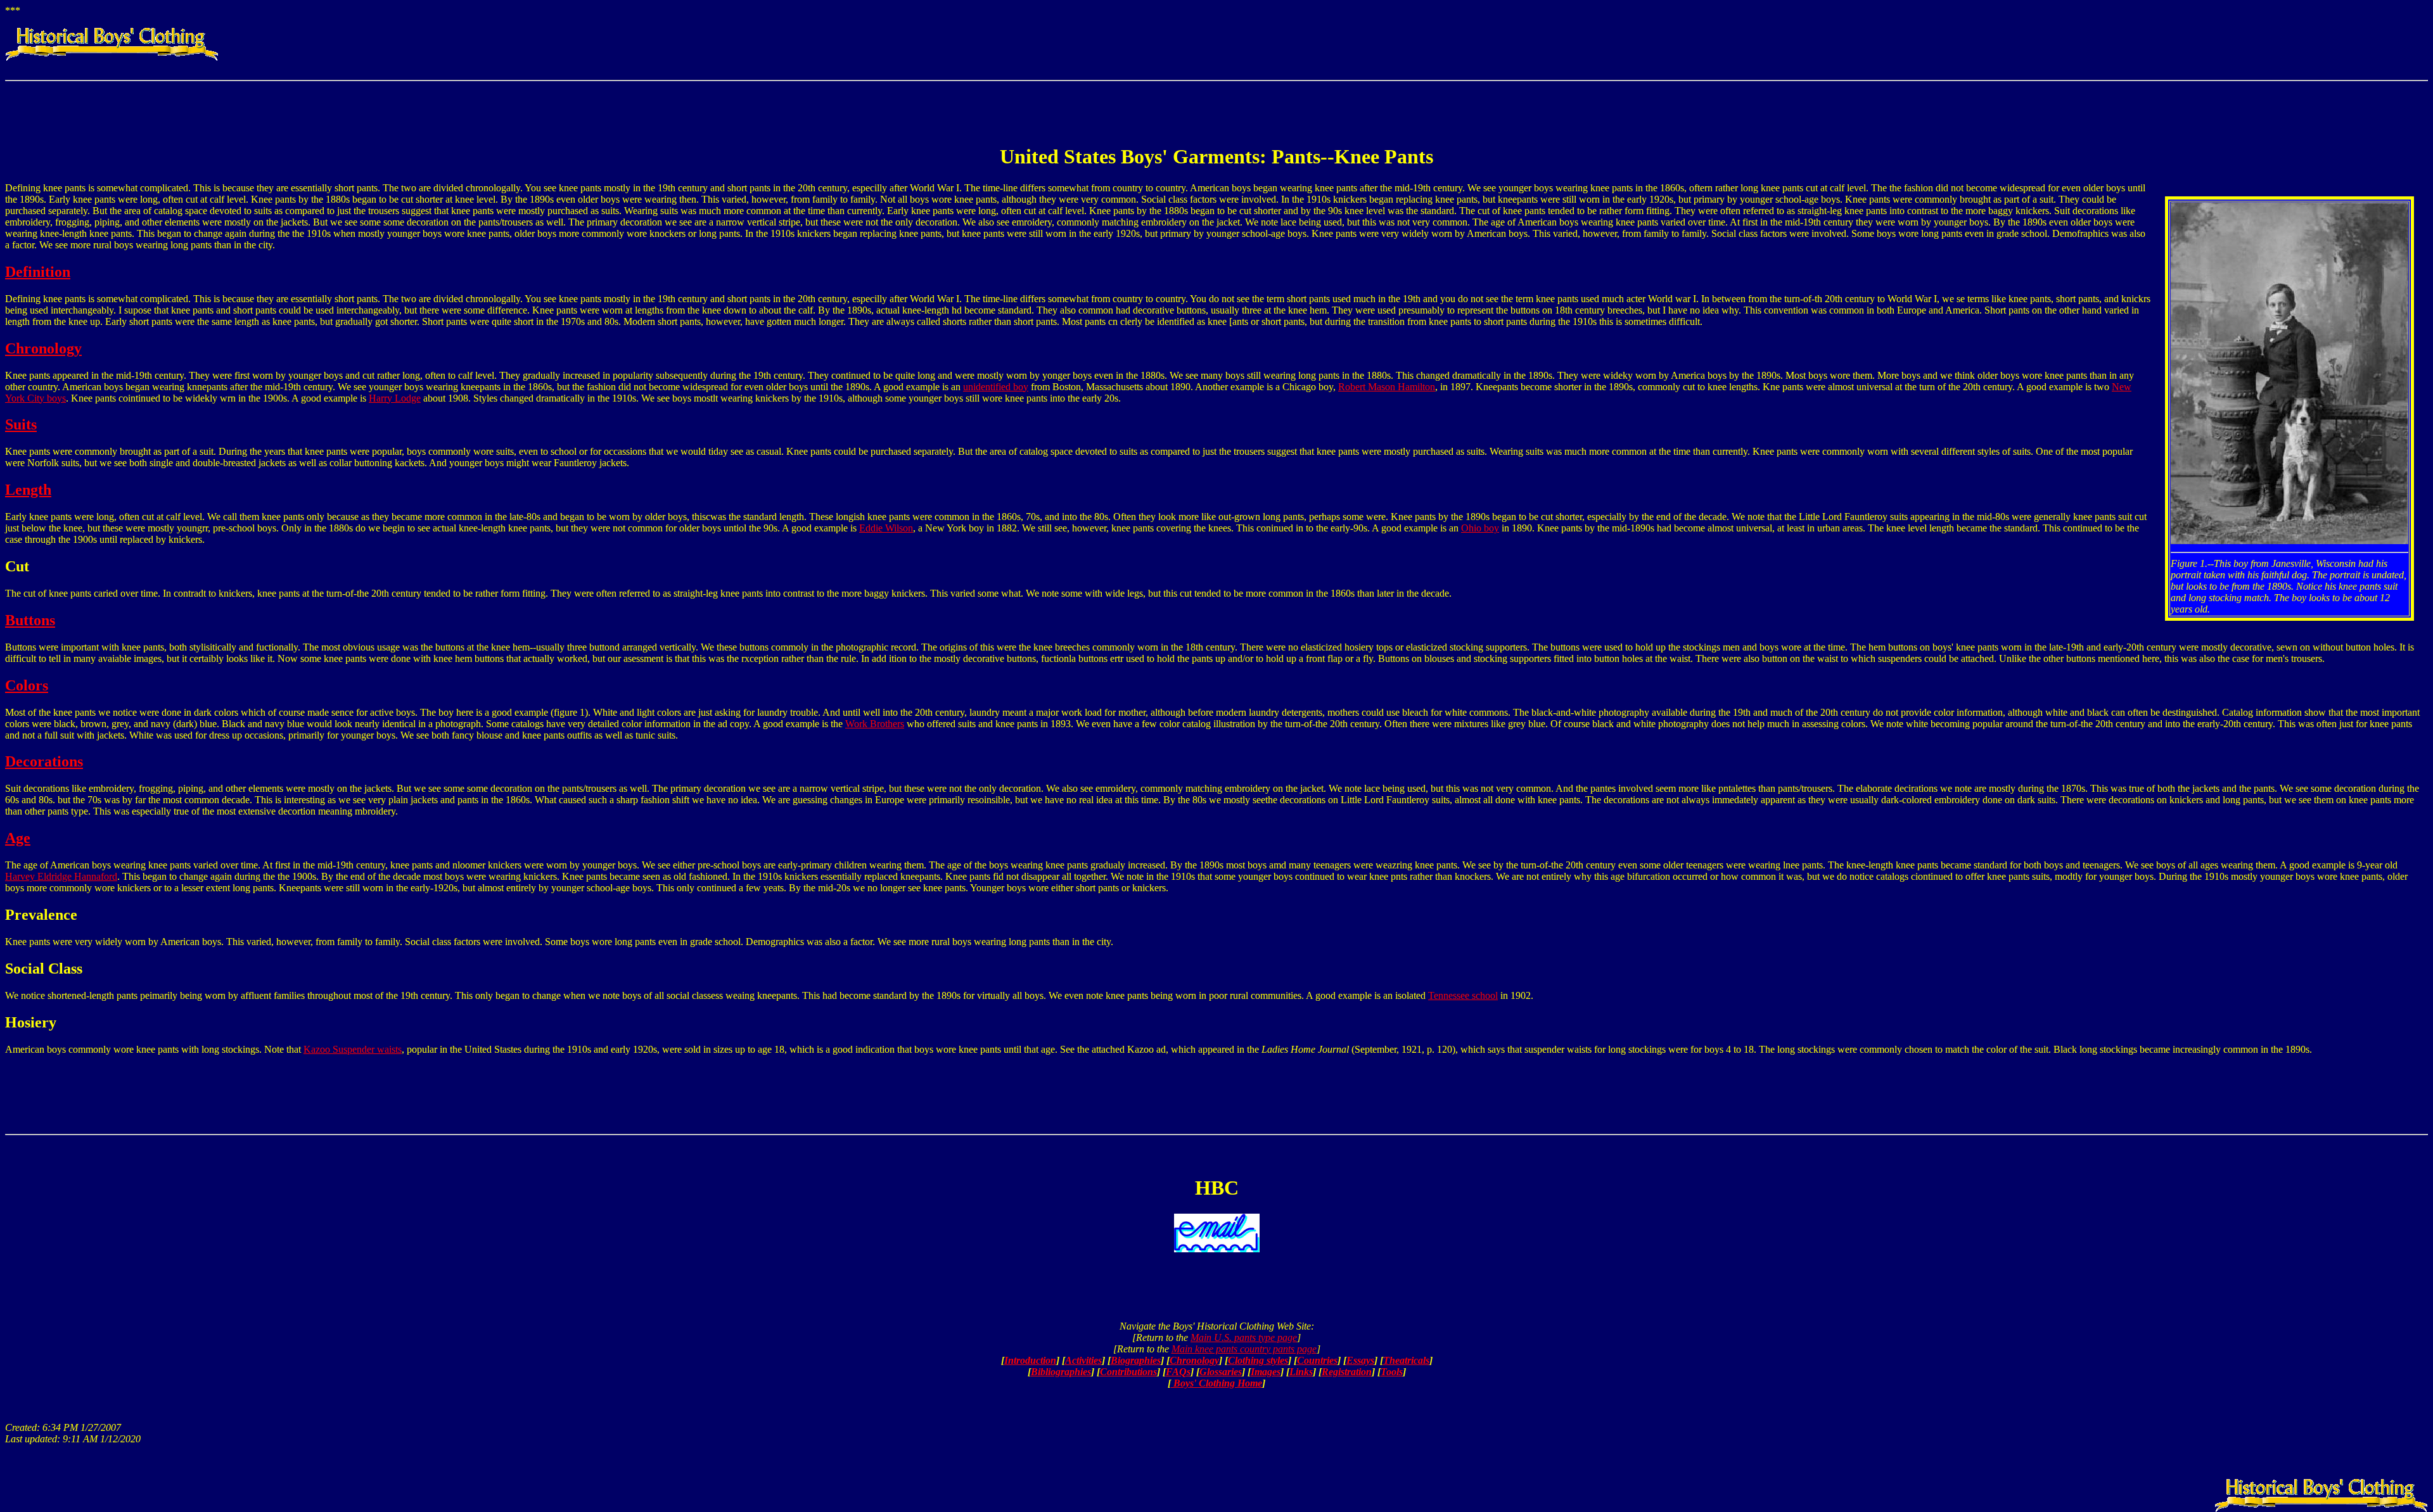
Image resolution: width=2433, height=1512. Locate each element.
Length (28, 490)
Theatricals (1406, 1360)
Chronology (43, 348)
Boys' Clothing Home (1216, 1383)
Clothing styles (1258, 1360)
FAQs (1178, 1372)
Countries (1317, 1360)
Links (1301, 1372)
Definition (38, 272)
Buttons (30, 620)
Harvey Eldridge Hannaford (61, 876)
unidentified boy (996, 387)
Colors (27, 685)
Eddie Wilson (886, 528)
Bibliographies (1061, 1372)
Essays (1360, 1360)
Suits (21, 424)
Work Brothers (875, 724)
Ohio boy (1480, 528)
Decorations (44, 761)
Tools (1392, 1372)
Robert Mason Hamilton (1387, 387)
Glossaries (1221, 1372)
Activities (1083, 1360)
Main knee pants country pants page (1244, 1349)
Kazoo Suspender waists (353, 1049)
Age (18, 838)
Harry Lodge (395, 398)
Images (1266, 1372)
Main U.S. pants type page (1244, 1337)
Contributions (1128, 1372)
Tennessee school (1463, 995)
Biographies (1136, 1360)
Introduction (1030, 1360)
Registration (1347, 1372)
